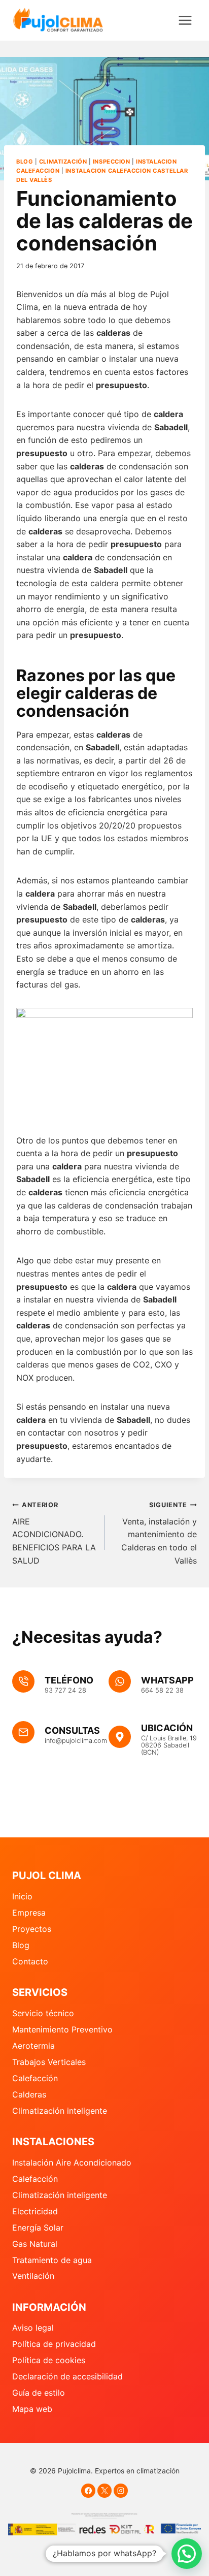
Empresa (29, 1913)
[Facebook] (88, 2491)
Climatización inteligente (60, 2111)
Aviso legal (33, 2328)
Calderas (29, 2094)
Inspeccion (112, 162)
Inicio (22, 1896)
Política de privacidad (54, 2344)
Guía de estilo (39, 2393)
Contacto (30, 1961)
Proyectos (32, 1929)
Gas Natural (35, 2244)
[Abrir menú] (185, 20)
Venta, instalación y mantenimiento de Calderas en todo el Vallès (159, 1533)
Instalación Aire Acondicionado (72, 2162)
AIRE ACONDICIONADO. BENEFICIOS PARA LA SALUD (54, 1533)
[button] (187, 2554)
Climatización (63, 162)
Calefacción (35, 2078)
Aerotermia (33, 2046)
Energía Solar (38, 2228)
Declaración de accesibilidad (67, 2376)
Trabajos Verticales (49, 2062)
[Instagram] (121, 2491)
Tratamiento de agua (52, 2260)
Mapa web (32, 2409)
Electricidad (35, 2211)
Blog (25, 162)
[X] (104, 2491)
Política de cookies (49, 2360)
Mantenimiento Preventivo (62, 2029)
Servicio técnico (43, 2013)
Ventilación (33, 2276)
